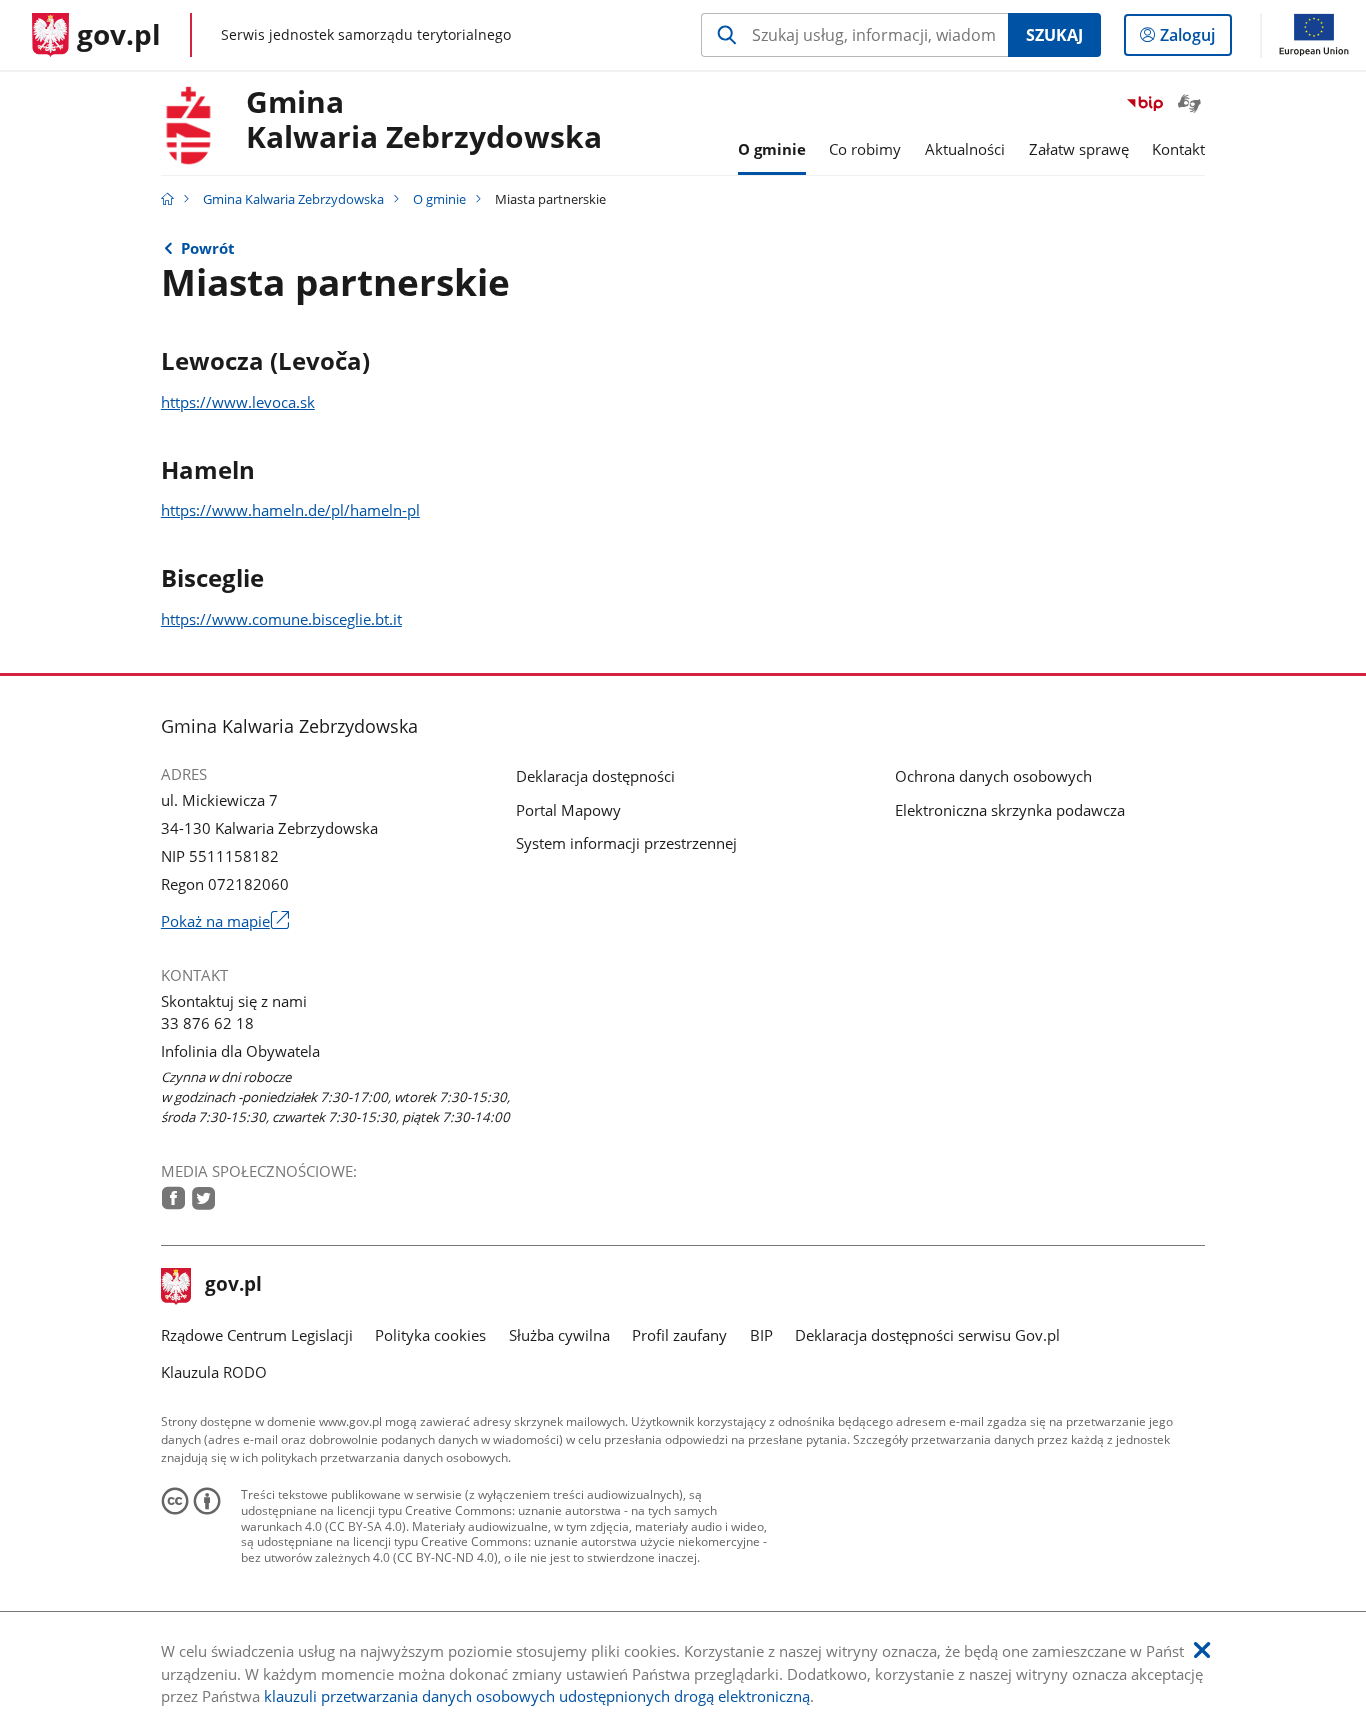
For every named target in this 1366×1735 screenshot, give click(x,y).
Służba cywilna (559, 1335)
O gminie (439, 199)
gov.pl (233, 1286)
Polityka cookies (430, 1335)
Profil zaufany (679, 1335)
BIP (761, 1335)
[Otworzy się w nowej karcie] (173, 1198)
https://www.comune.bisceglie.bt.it (281, 619)
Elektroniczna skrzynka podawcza (1010, 810)
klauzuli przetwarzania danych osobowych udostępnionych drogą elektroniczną (537, 1696)
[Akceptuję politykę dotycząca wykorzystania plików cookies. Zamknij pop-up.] (1202, 1650)
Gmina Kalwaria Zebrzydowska (293, 199)
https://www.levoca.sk (238, 402)
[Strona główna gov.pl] (167, 199)
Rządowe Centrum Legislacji (257, 1335)
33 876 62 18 (207, 1023)
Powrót (208, 248)
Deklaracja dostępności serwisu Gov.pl (927, 1335)
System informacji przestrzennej (626, 843)
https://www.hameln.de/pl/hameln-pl (290, 510)
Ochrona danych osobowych (993, 776)
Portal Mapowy (568, 810)
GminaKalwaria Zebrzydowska (424, 120)
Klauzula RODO (214, 1372)
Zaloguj (1195, 39)
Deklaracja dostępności (595, 776)
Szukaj (1054, 35)
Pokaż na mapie (225, 921)
